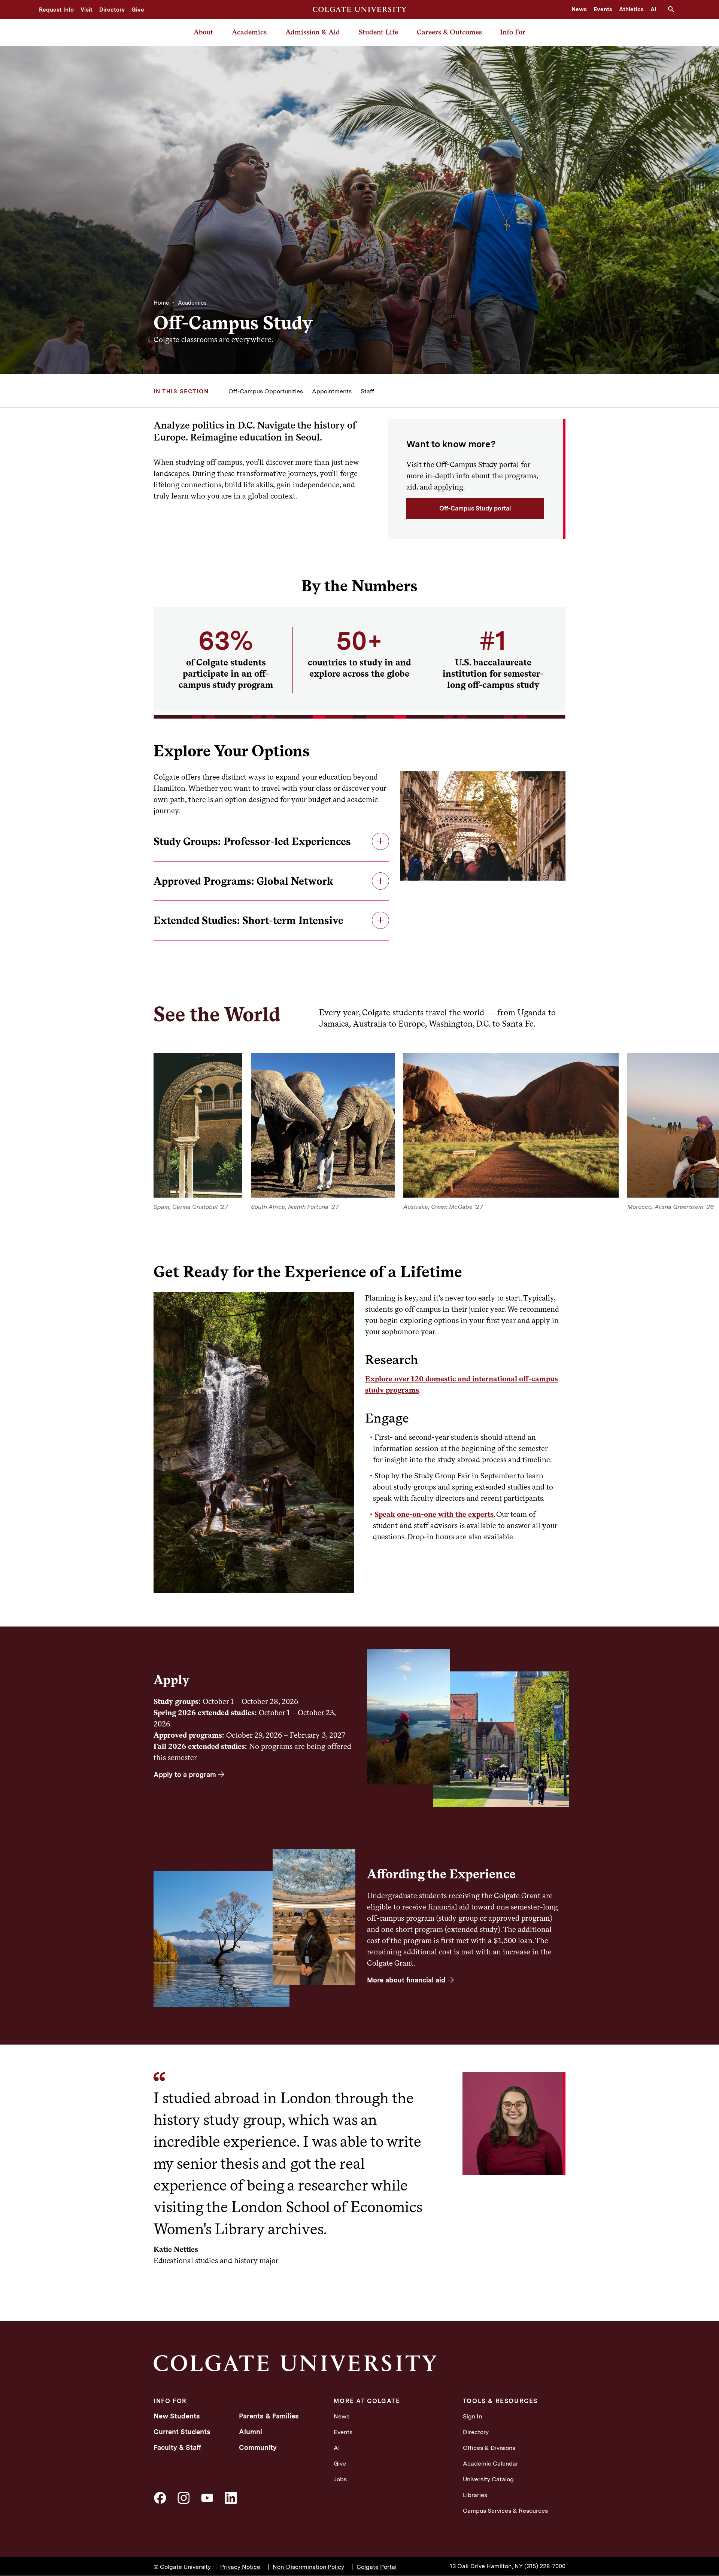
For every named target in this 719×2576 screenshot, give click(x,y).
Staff (367, 391)
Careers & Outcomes (449, 32)
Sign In (472, 2416)
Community (258, 2447)
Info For (513, 32)
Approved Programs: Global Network (243, 881)
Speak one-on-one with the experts (434, 1514)
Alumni (251, 2432)
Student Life (378, 32)
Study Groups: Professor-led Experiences (252, 841)
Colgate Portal (377, 2567)
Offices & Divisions (489, 2448)
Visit (87, 10)
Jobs (340, 2479)
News (579, 9)
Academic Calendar (491, 2464)
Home (161, 303)
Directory (112, 10)
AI (653, 9)
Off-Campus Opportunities (266, 391)
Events (603, 9)
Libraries (475, 2495)
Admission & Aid (313, 32)
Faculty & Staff (177, 2447)
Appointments (332, 391)
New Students (177, 2416)
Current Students (182, 2432)
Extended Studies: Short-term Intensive (248, 920)
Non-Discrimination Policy (308, 2567)
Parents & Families (269, 2416)
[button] (674, 9)
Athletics (631, 9)
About (203, 32)
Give (138, 10)
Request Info (56, 10)
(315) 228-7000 (545, 2566)
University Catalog (488, 2479)
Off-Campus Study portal (475, 508)
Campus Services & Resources (505, 2511)
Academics (249, 32)
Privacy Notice (240, 2567)
